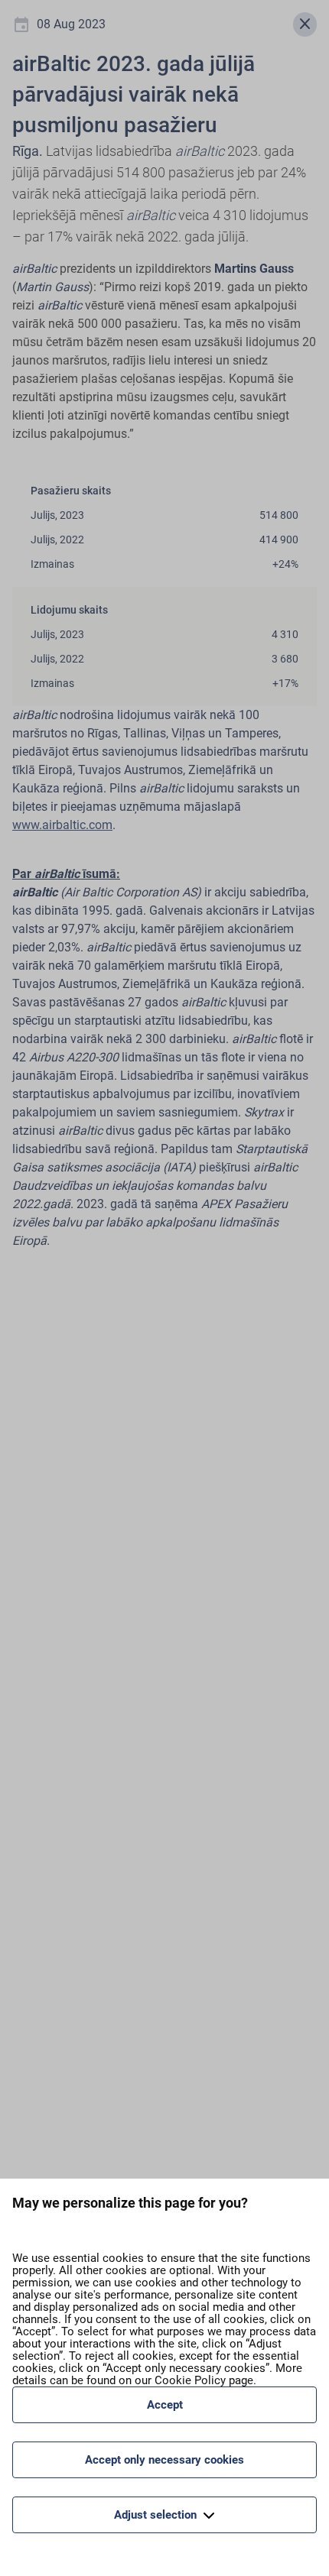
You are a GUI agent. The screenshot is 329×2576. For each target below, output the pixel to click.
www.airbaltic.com (62, 825)
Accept (165, 2405)
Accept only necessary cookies (164, 2460)
